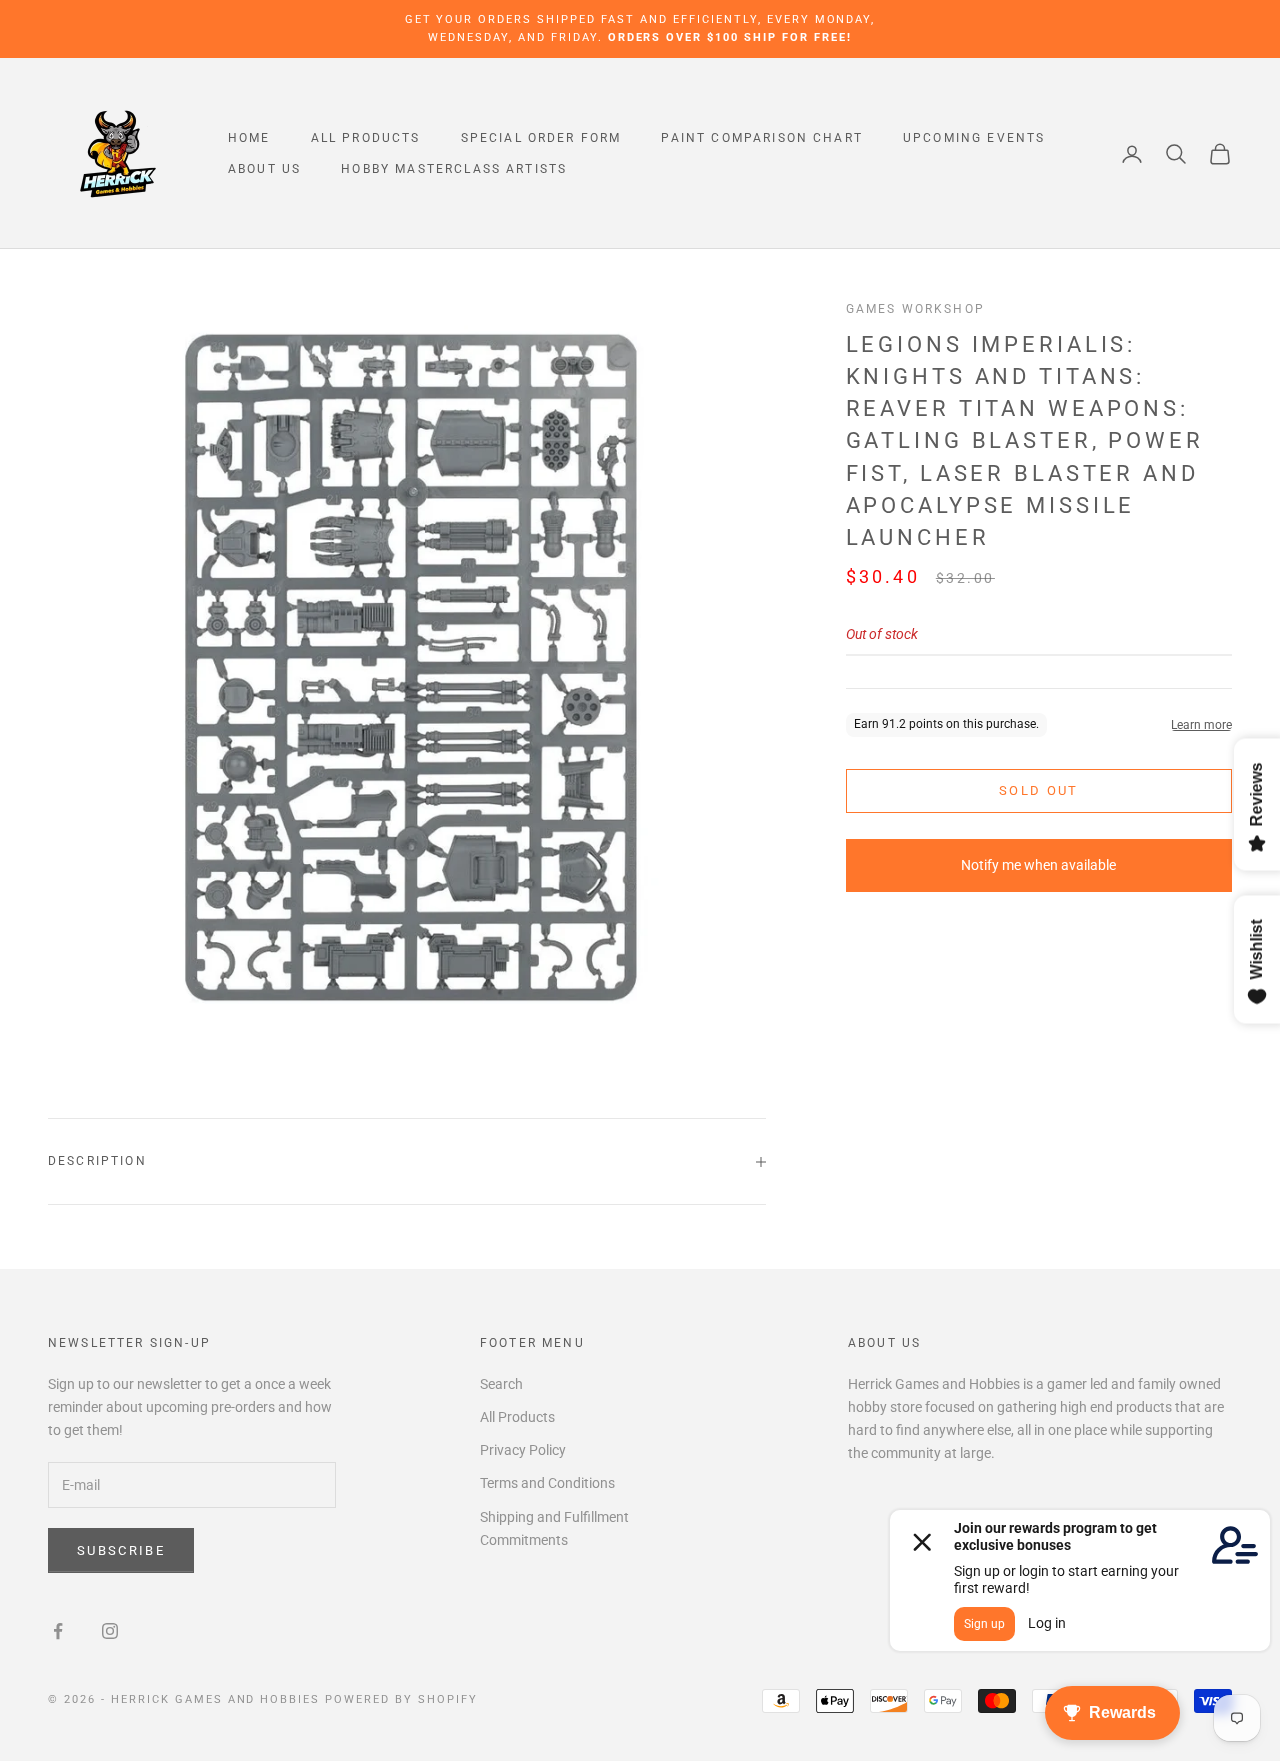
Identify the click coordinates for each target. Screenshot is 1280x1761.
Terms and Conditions (547, 1483)
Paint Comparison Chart (762, 138)
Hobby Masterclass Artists (454, 169)
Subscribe (121, 1550)
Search (501, 1384)
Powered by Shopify (401, 1699)
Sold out (1039, 790)
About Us (264, 169)
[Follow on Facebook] (58, 1631)
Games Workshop (915, 309)
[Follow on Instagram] (110, 1631)
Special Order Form (541, 138)
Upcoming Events (974, 138)
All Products (366, 138)
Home (249, 138)
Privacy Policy (523, 1450)
